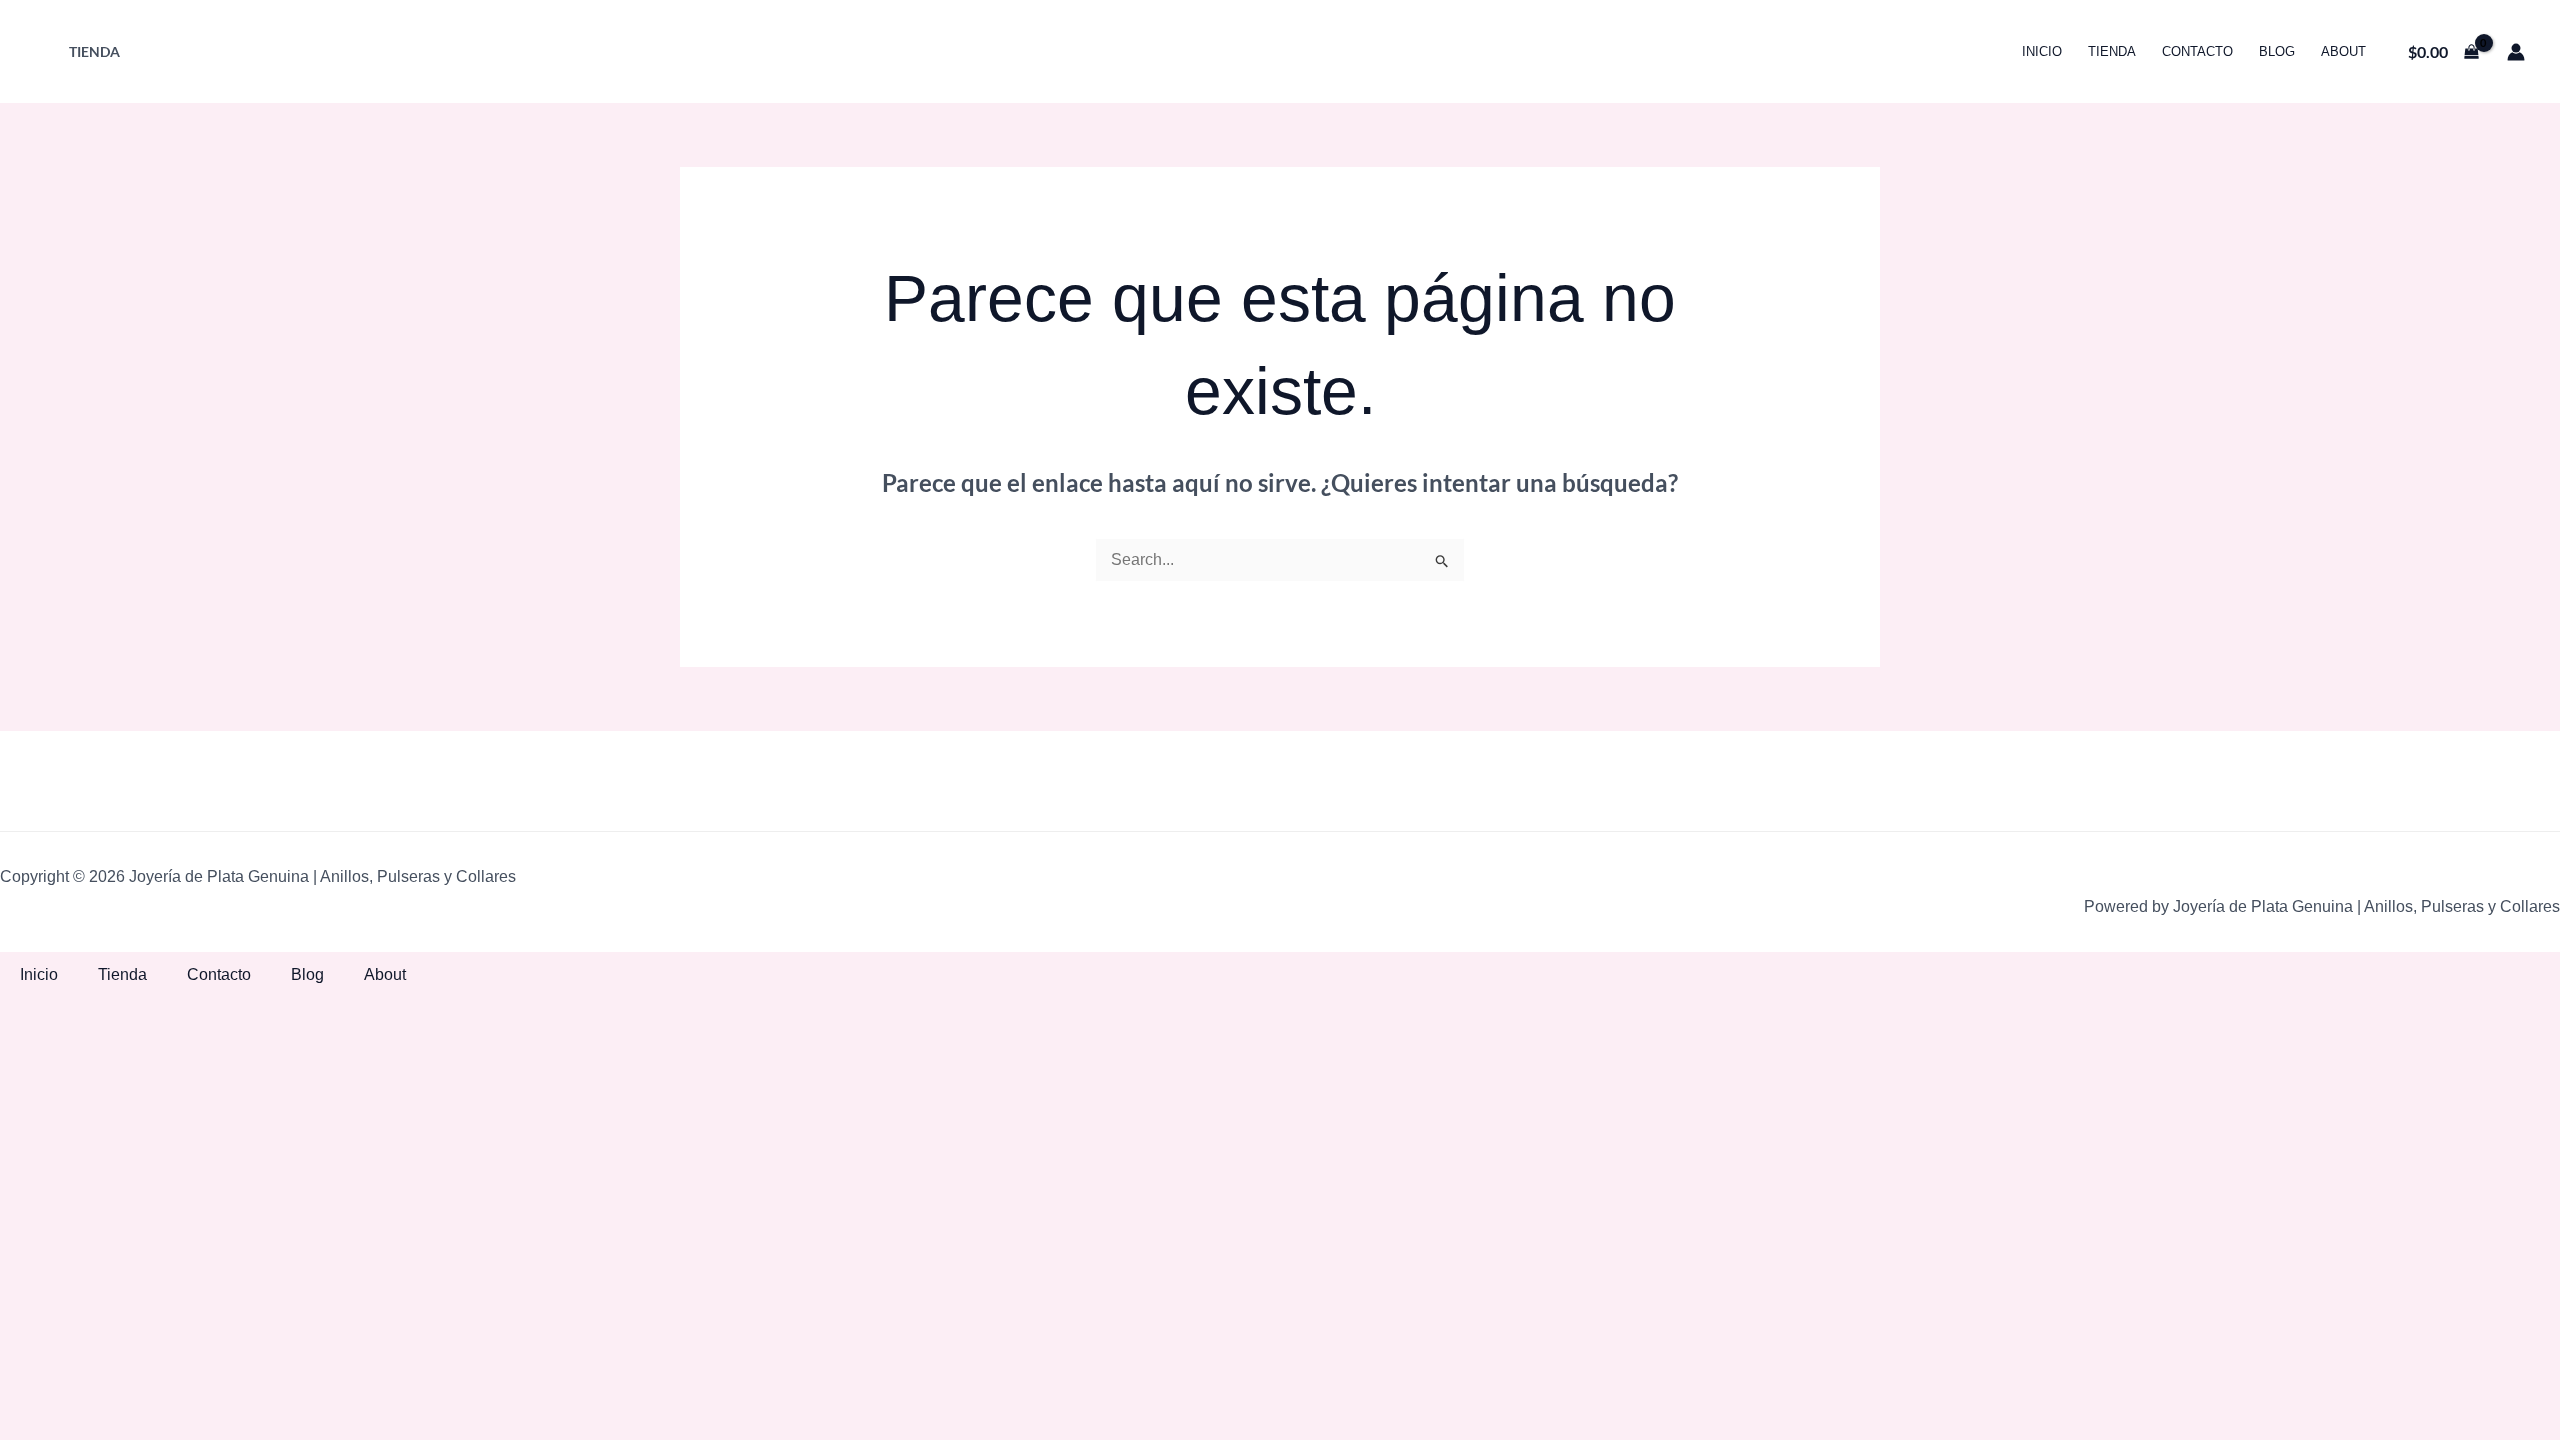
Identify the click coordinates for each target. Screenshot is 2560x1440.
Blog (2277, 51)
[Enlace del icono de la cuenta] (2516, 52)
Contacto (2197, 51)
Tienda (94, 51)
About (2343, 51)
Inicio (2042, 51)
